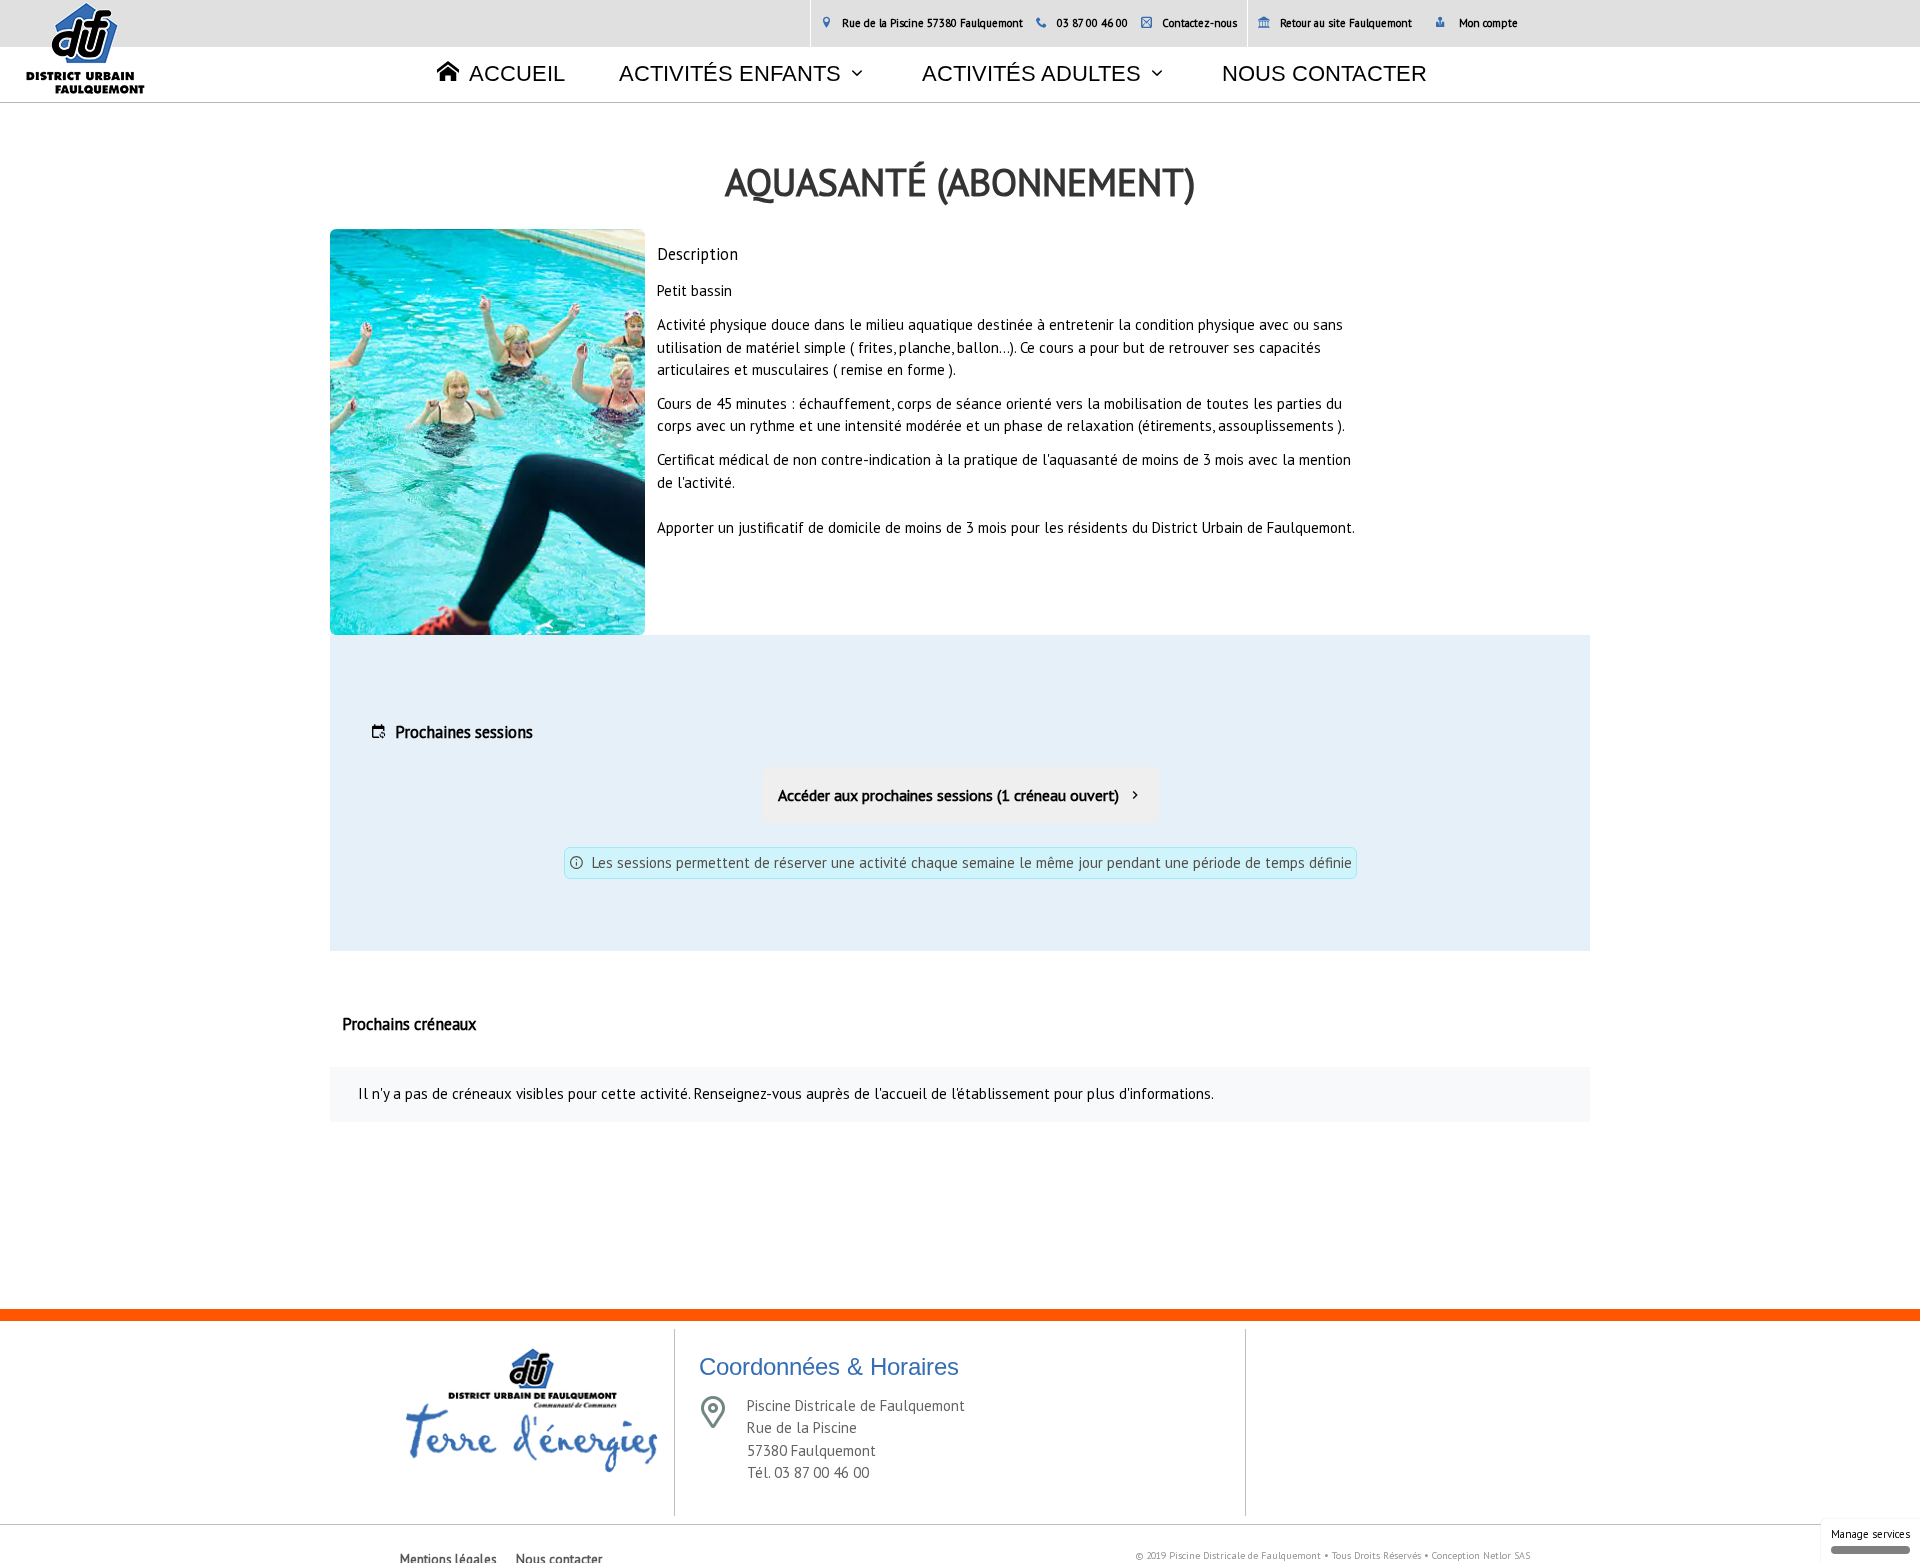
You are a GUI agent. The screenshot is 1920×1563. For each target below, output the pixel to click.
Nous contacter (1324, 73)
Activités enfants (730, 73)
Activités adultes (1031, 73)
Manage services (1870, 1534)
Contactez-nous (1199, 23)
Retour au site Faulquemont (1346, 23)
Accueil (517, 73)
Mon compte (1487, 23)
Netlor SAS (1506, 1555)
